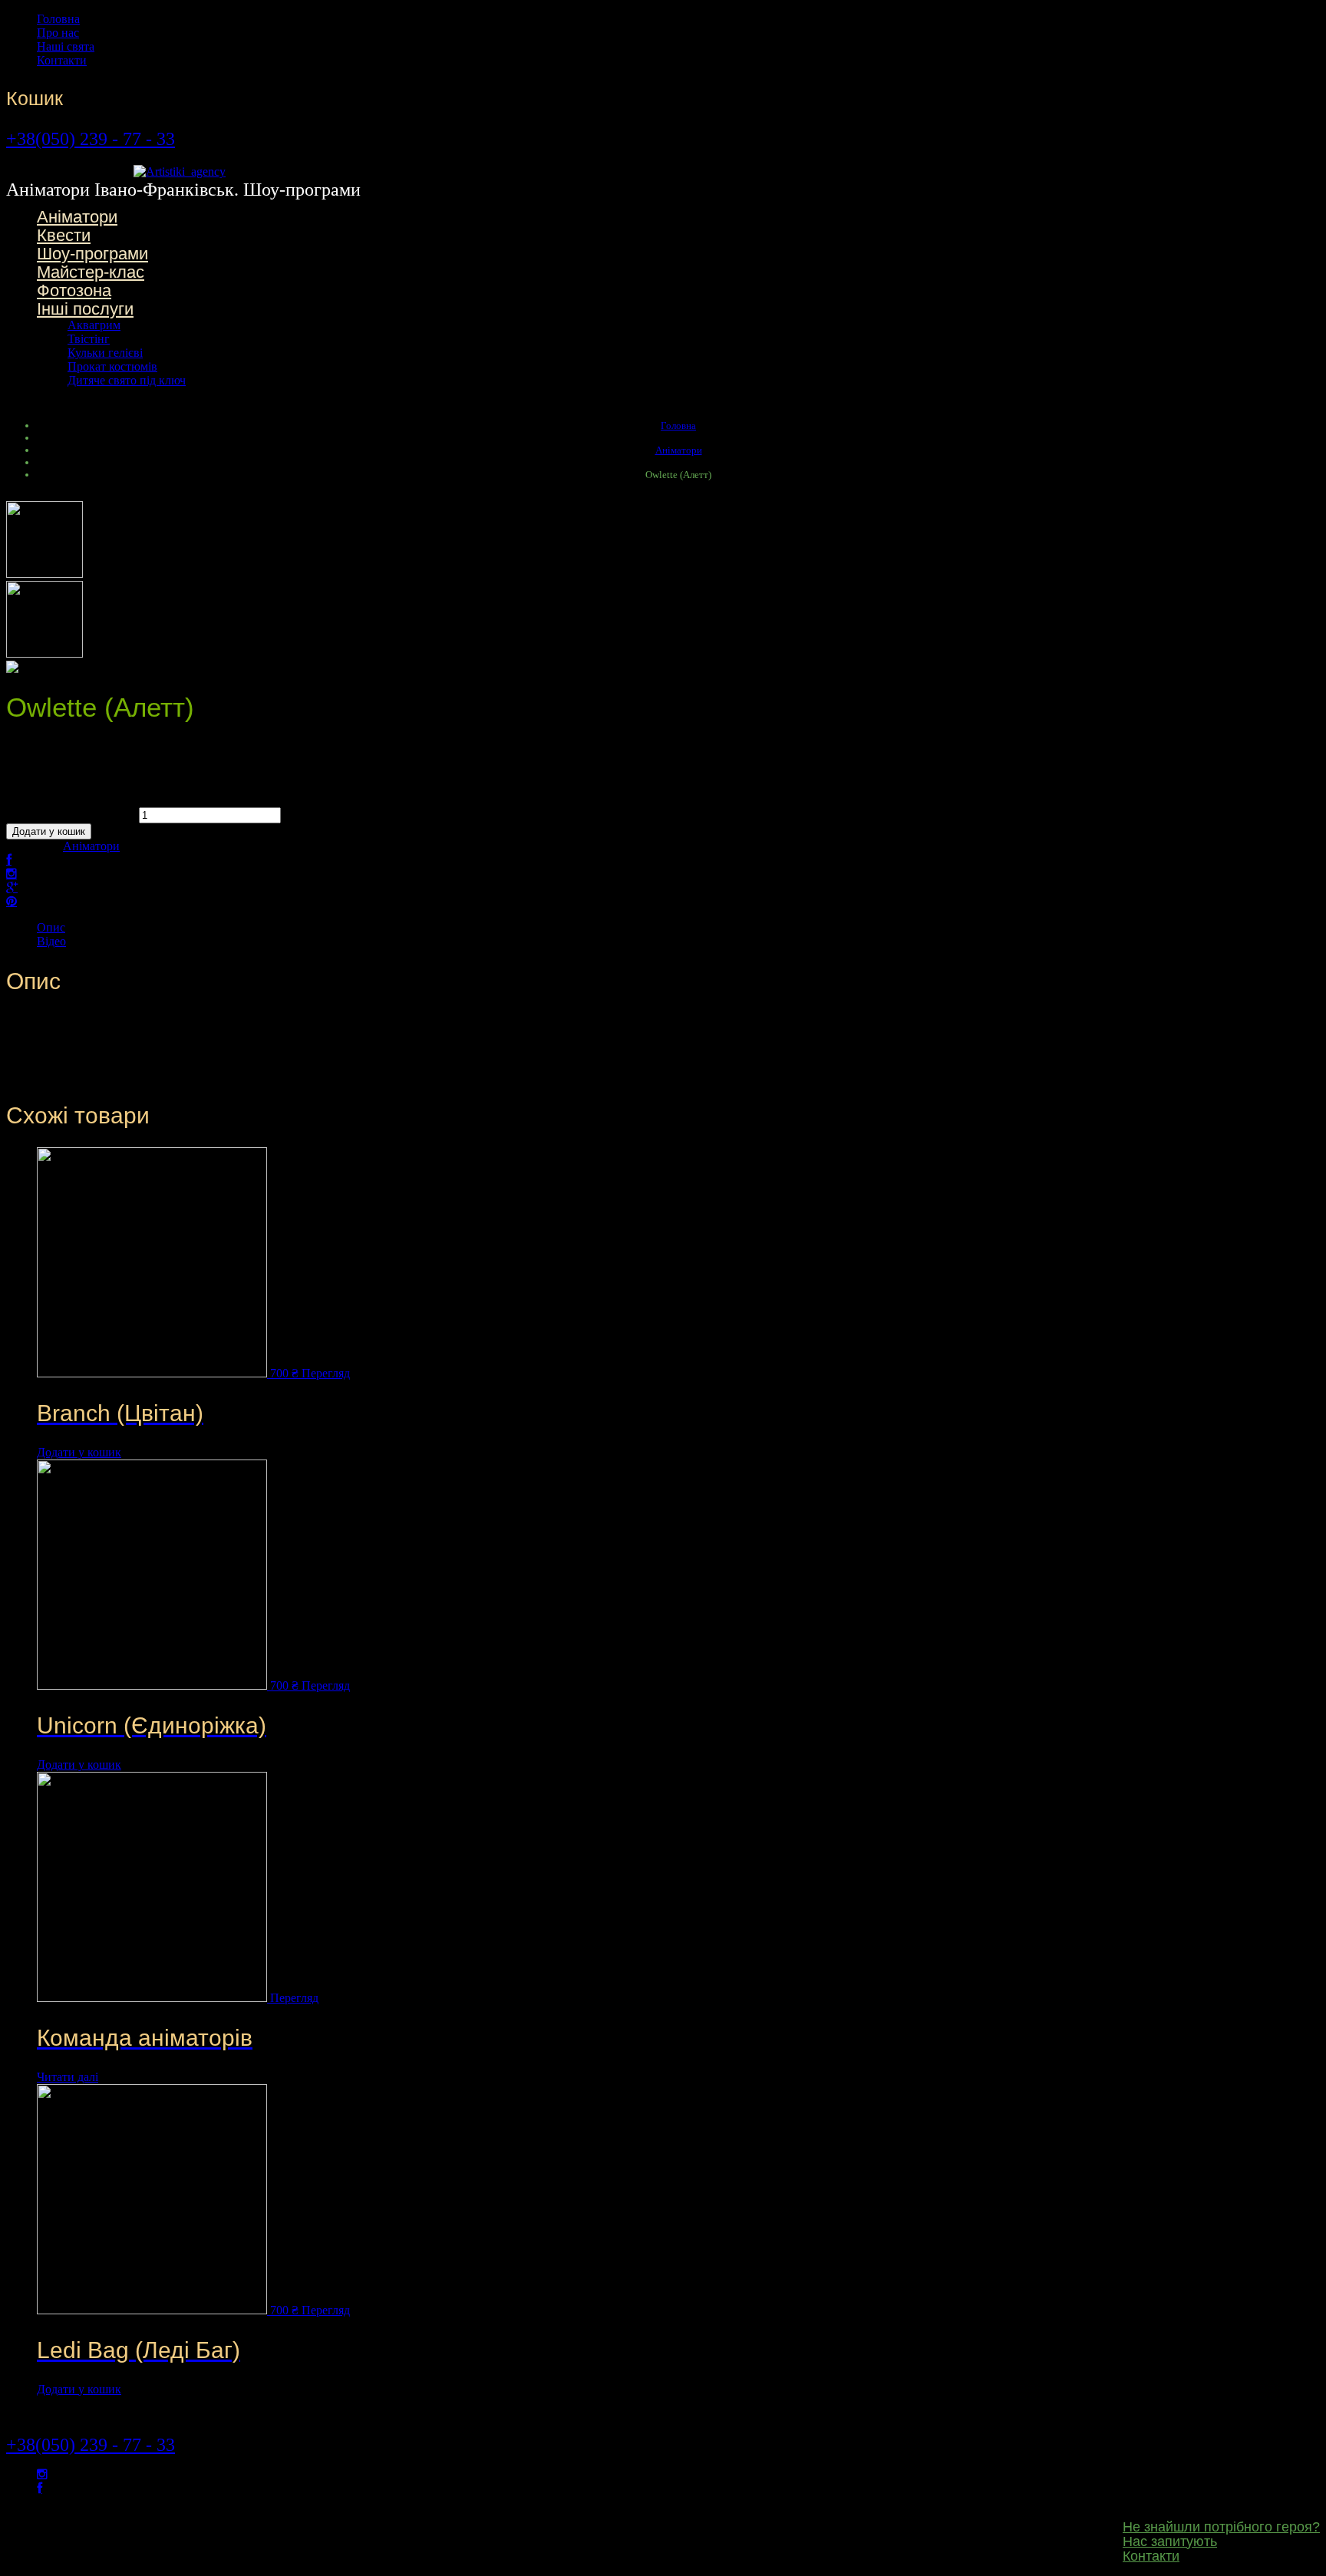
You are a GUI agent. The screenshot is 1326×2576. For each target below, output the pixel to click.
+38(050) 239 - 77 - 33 (91, 139)
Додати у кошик (49, 831)
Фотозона (74, 290)
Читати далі (68, 2077)
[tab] (678, 928)
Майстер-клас (91, 272)
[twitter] (42, 2474)
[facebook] (40, 2488)
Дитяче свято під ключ (127, 380)
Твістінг (89, 339)
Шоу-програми (92, 254)
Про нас (58, 33)
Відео (51, 941)
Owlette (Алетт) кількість (71, 815)
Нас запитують (1170, 2541)
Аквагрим (94, 325)
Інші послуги (85, 309)
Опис (51, 927)
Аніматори (77, 217)
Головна (58, 19)
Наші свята (66, 46)
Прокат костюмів (112, 366)
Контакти (62, 60)
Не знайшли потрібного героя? (1221, 2527)
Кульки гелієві (105, 353)
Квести (64, 235)
